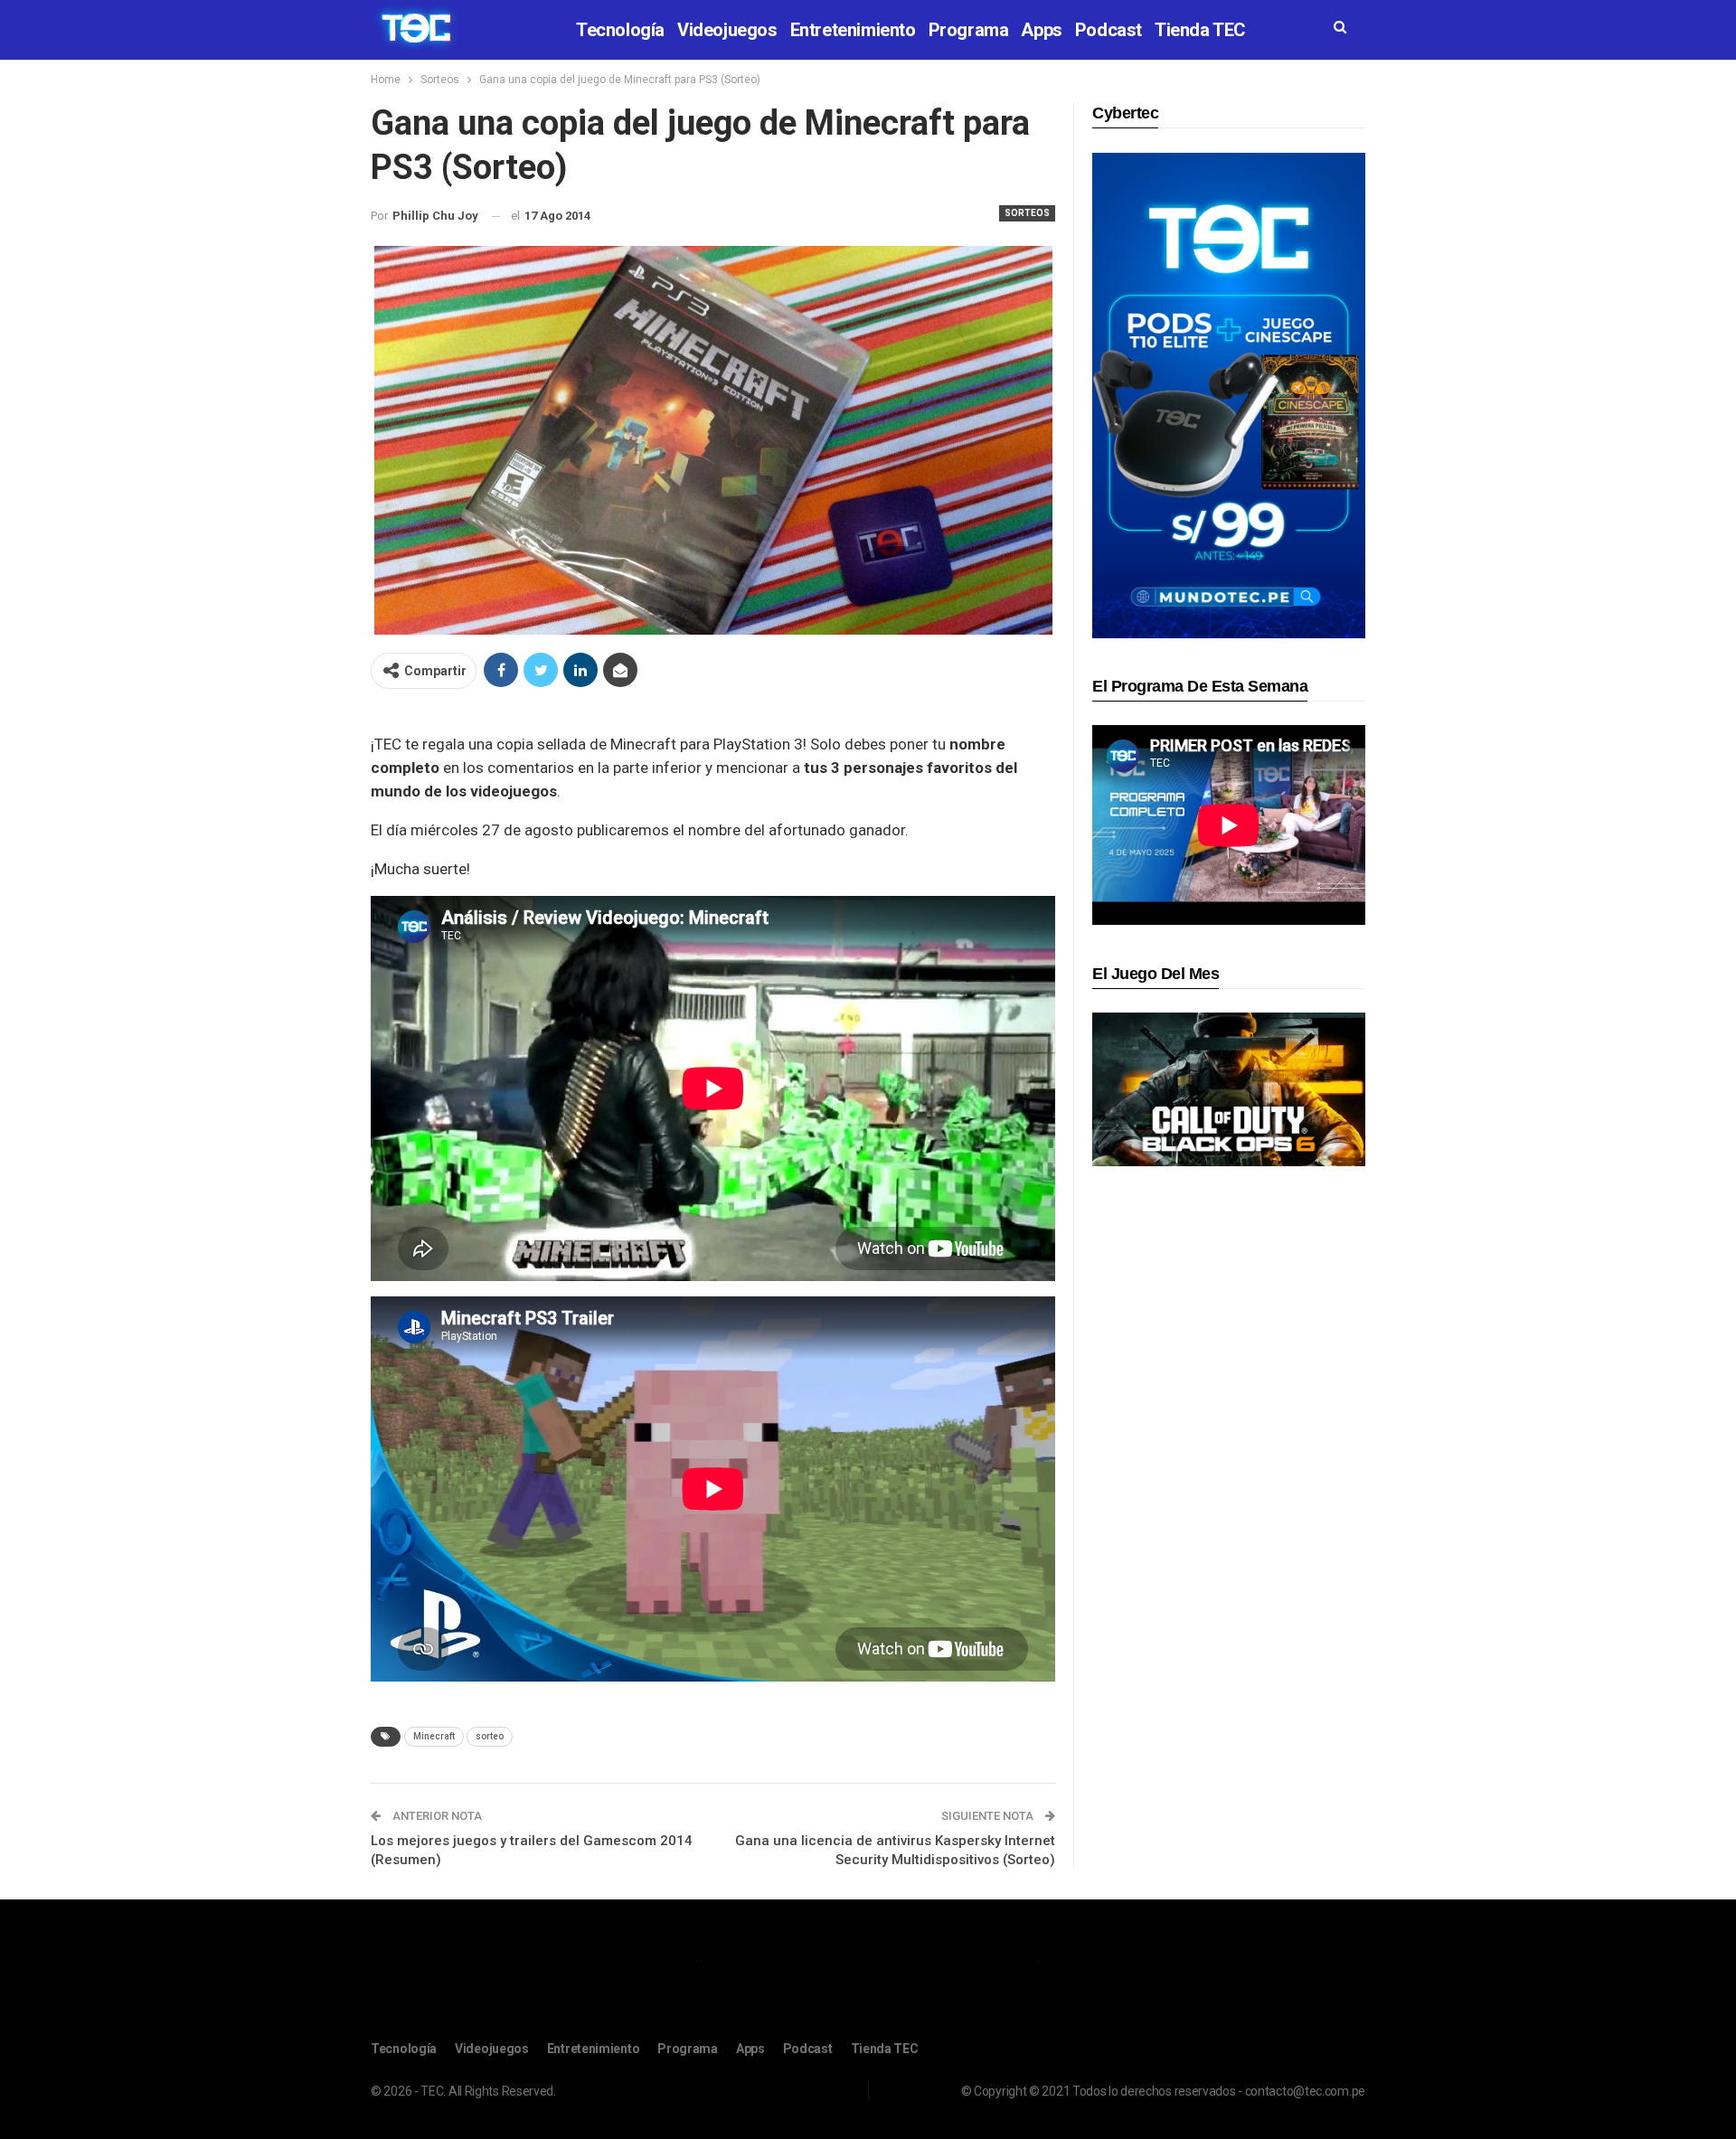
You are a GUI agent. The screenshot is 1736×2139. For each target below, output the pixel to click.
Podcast (1109, 30)
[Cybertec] (1229, 395)
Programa (969, 30)
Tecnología (620, 30)
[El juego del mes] (1229, 1089)
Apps (1041, 30)
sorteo (490, 1736)
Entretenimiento (853, 30)
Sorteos (1027, 213)
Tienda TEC (1200, 30)
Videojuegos (727, 30)
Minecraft (434, 1736)
